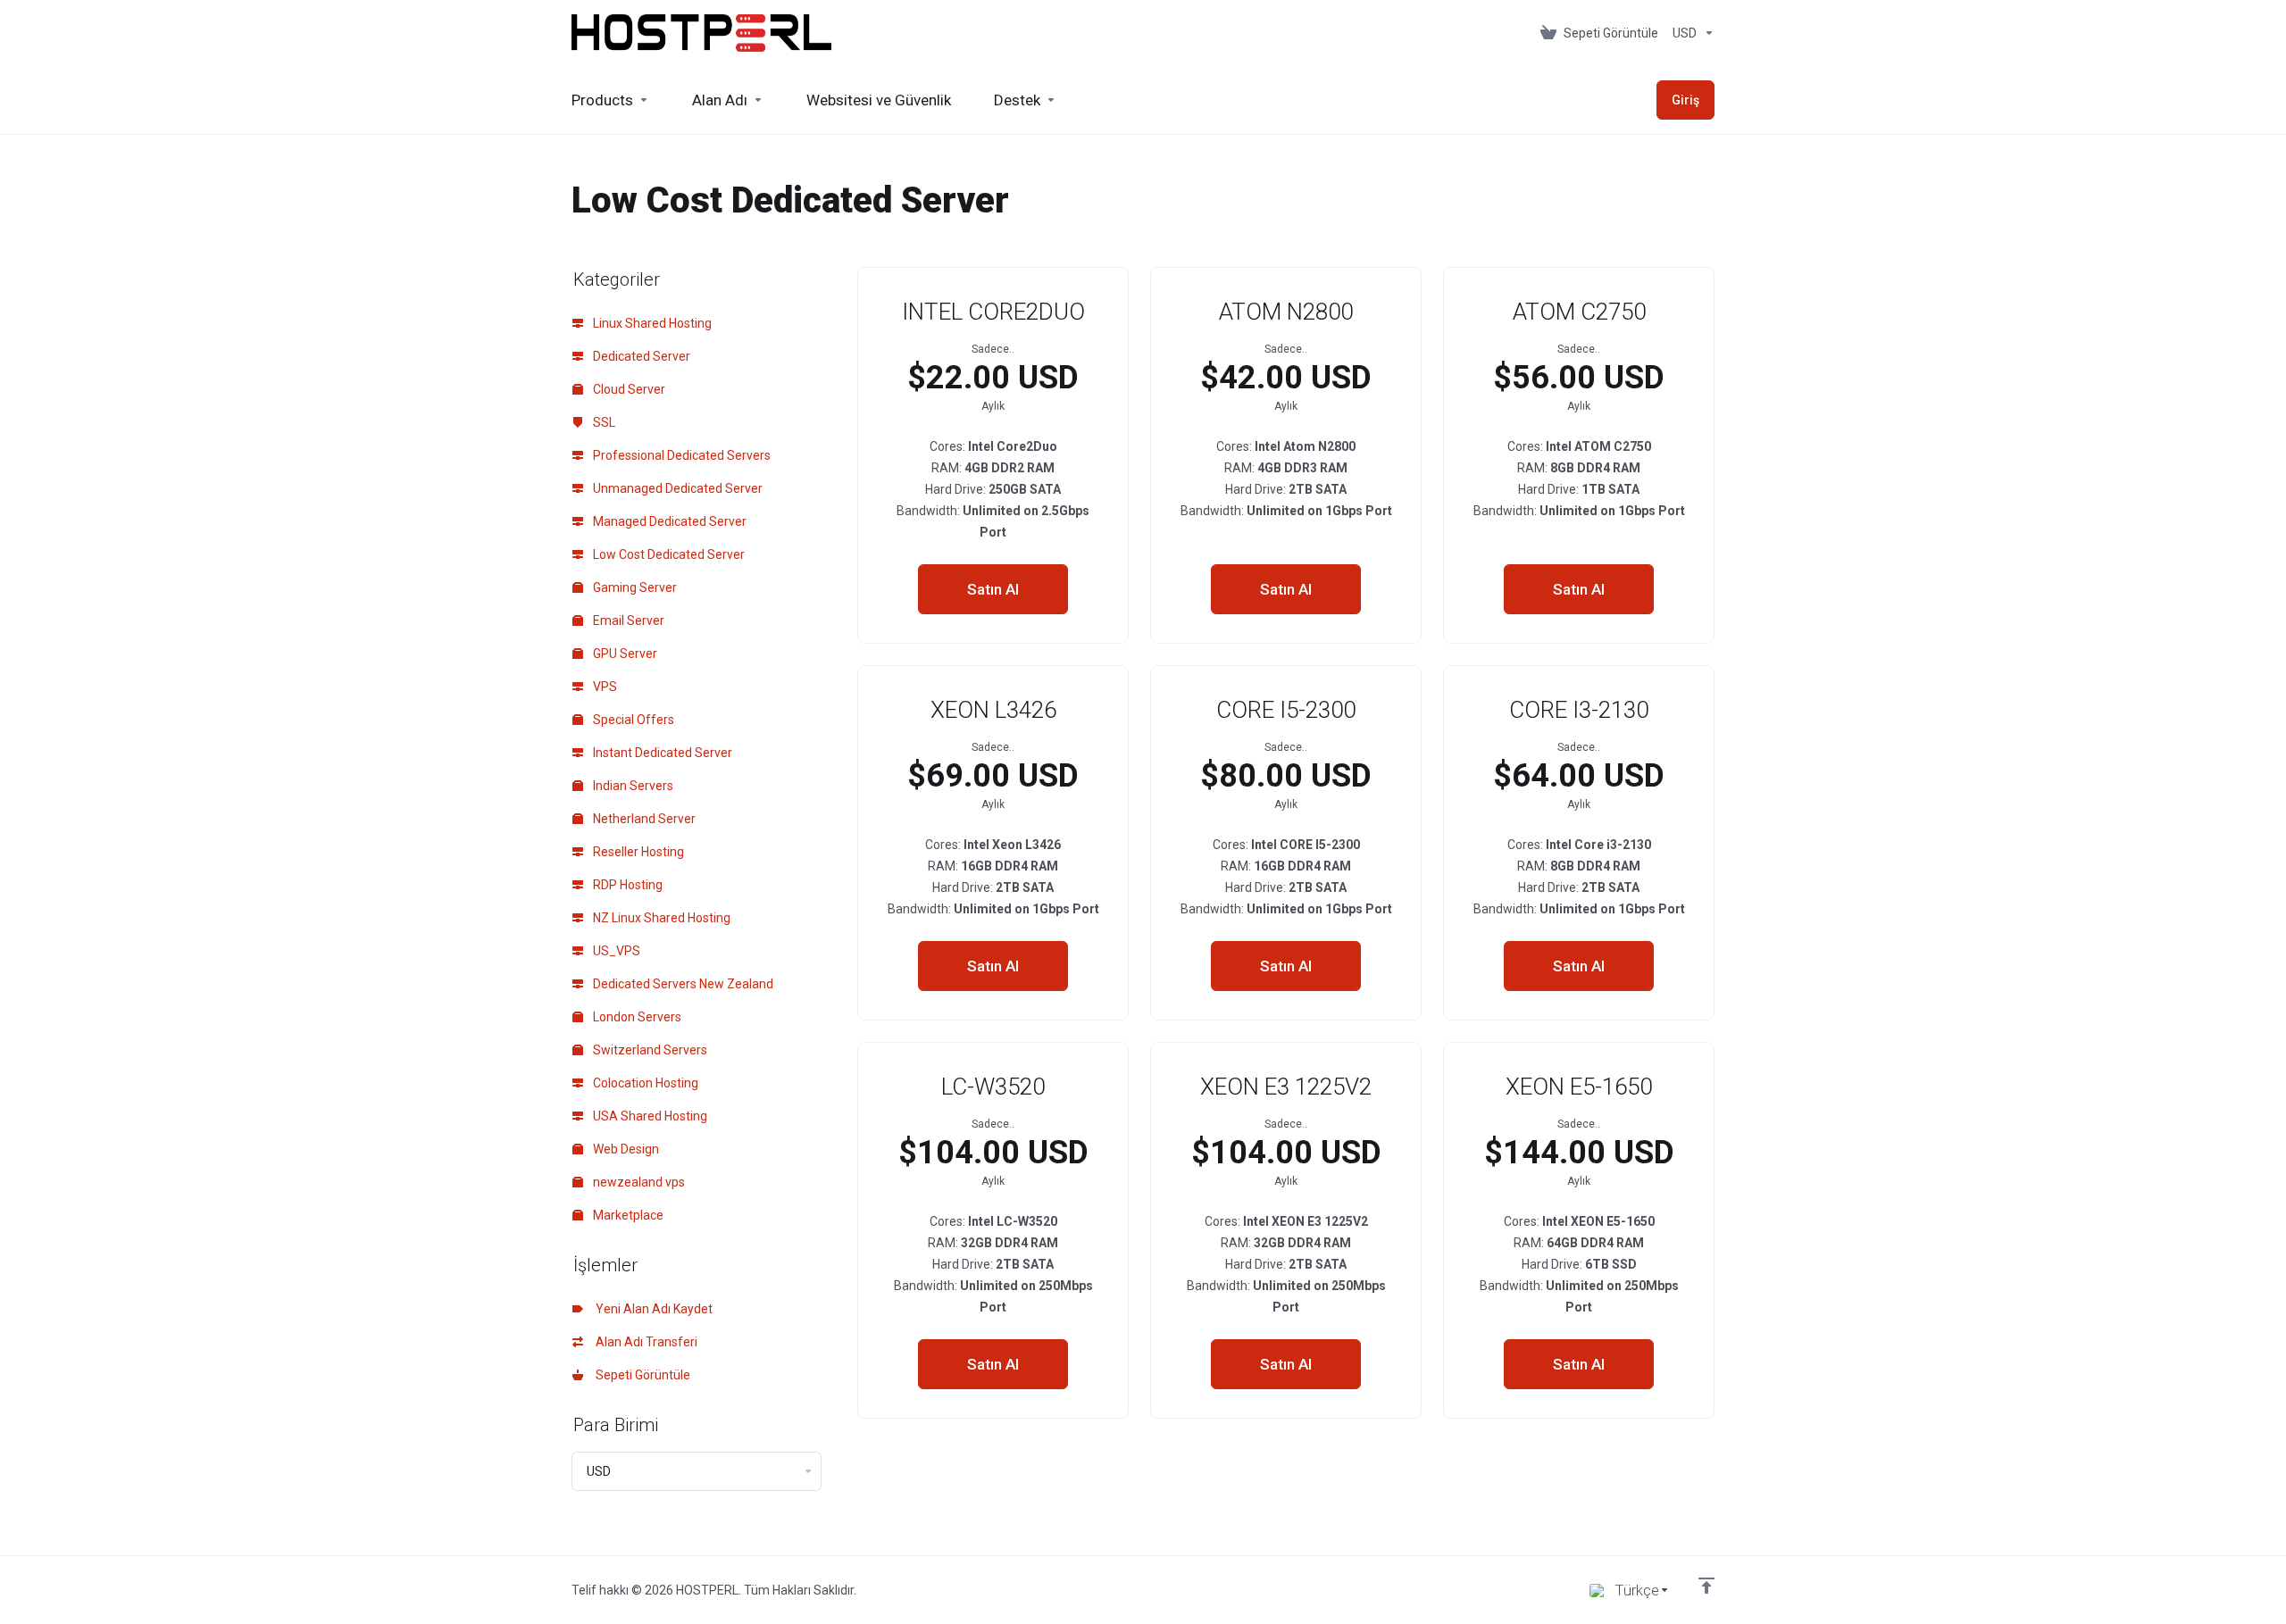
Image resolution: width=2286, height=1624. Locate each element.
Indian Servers (632, 786)
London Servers (636, 1017)
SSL (603, 422)
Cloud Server (628, 389)
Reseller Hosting (637, 852)
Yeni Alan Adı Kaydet (651, 1309)
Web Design (625, 1149)
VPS (604, 687)
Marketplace (627, 1215)
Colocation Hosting (644, 1083)
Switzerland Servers (649, 1050)
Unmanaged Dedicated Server (676, 488)
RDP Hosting (626, 885)
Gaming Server (634, 587)
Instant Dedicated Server (661, 753)
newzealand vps (638, 1182)
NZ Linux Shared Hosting (660, 918)
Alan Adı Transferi (644, 1342)
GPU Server (624, 654)
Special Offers (632, 720)
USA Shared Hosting (649, 1116)
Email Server (627, 620)
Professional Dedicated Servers (680, 455)
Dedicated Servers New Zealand (682, 984)
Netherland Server (643, 819)
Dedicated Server (640, 356)
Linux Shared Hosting (651, 323)
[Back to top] (1706, 1586)
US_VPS (615, 951)
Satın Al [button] (993, 589)
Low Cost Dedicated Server (667, 554)
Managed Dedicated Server (668, 521)
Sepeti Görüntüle (640, 1375)
